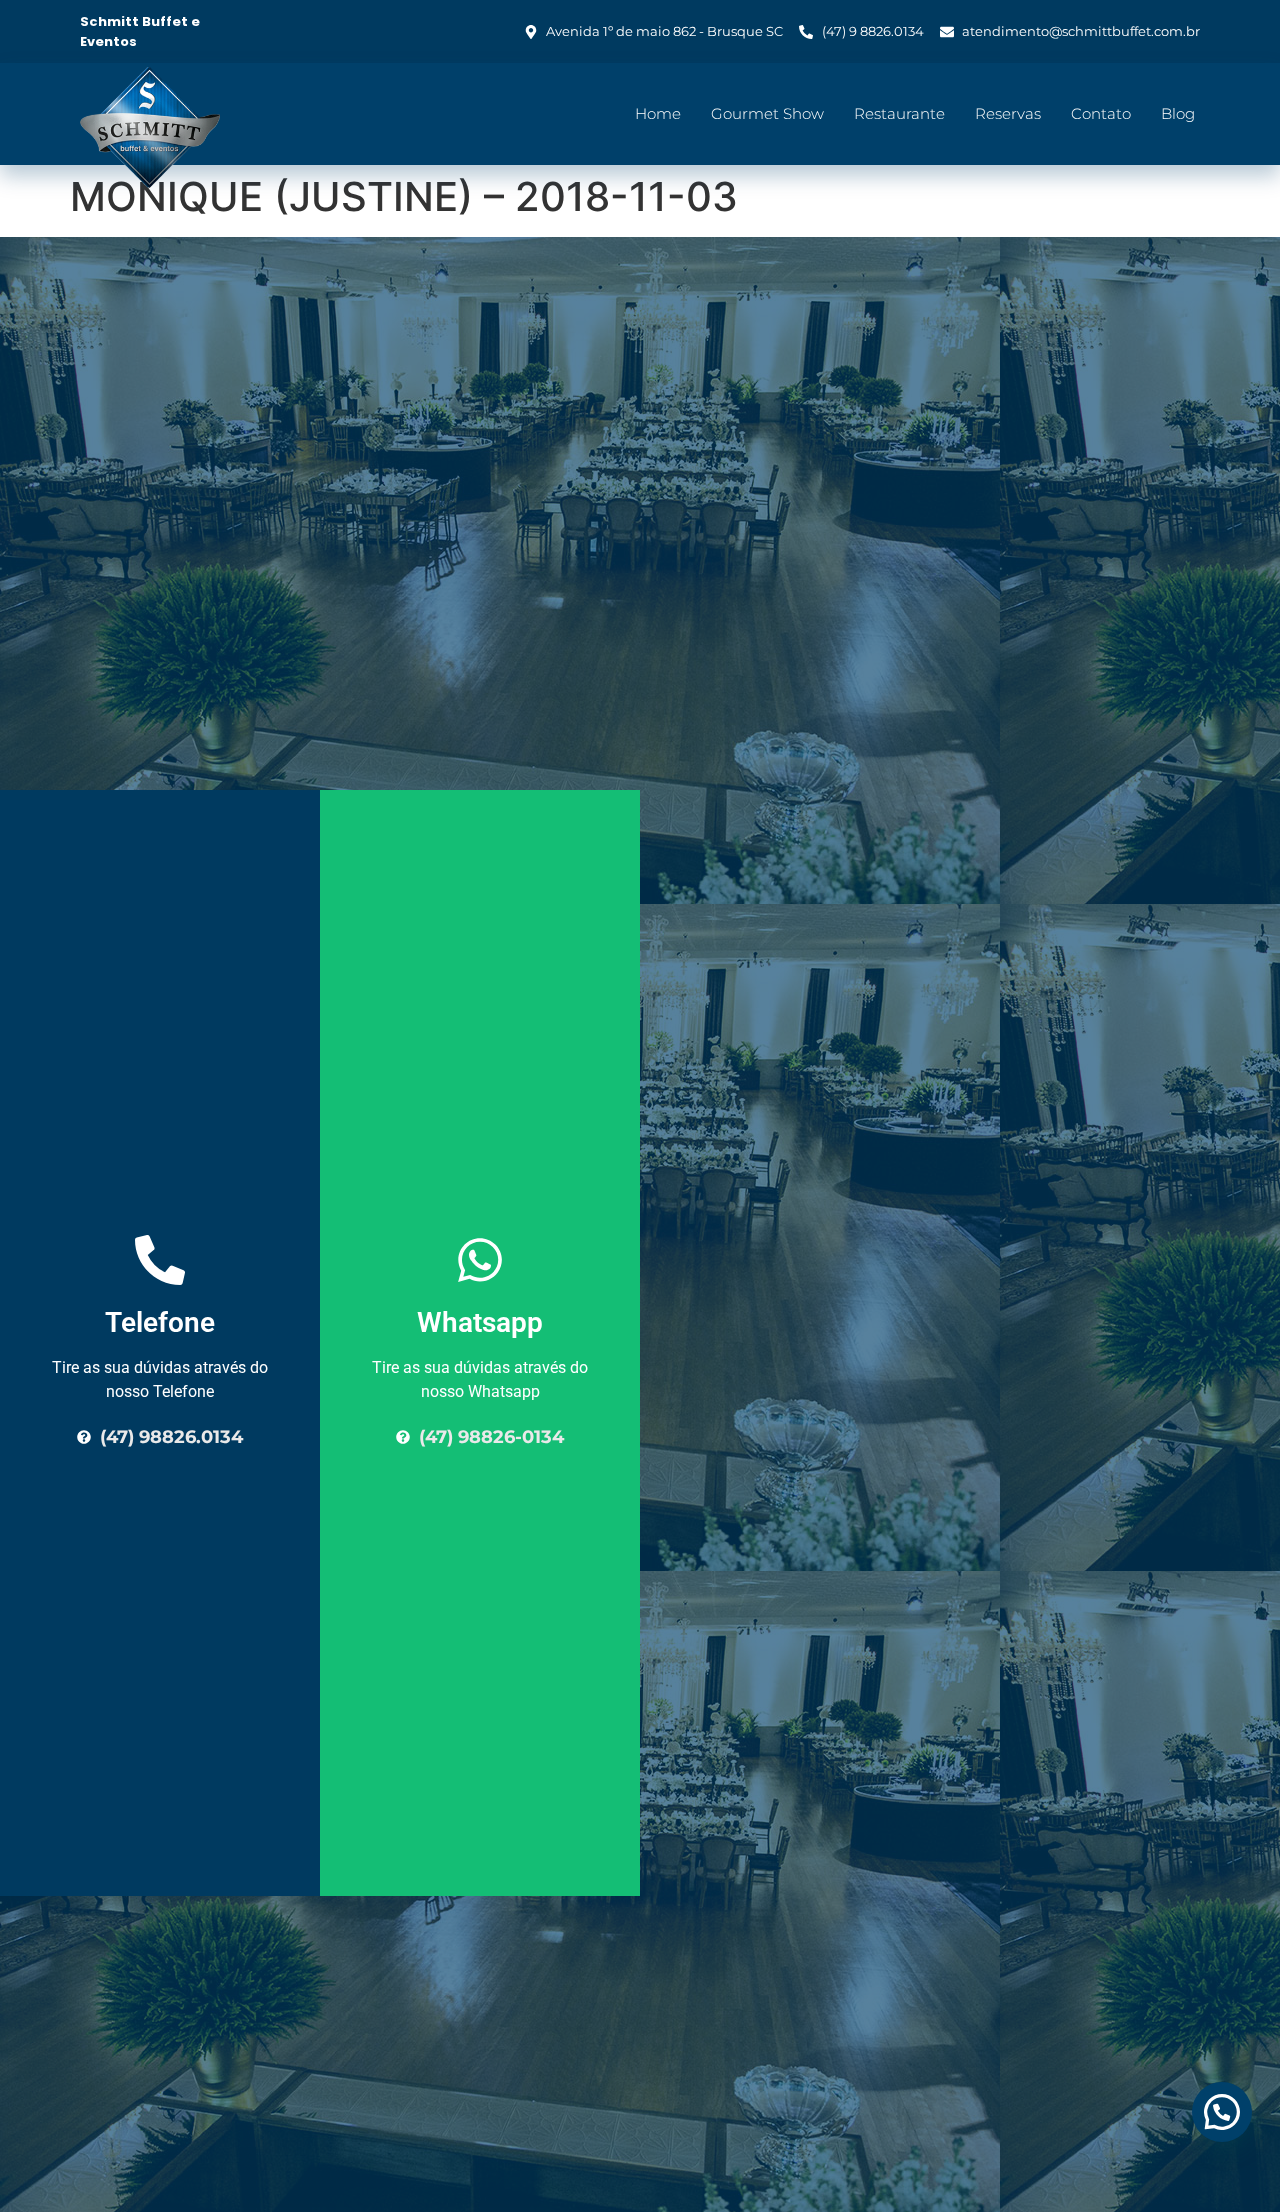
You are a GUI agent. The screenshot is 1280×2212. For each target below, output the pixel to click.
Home (658, 113)
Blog (1178, 113)
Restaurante (899, 113)
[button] (1222, 2112)
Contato (1101, 113)
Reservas (1008, 113)
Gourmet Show (767, 113)
